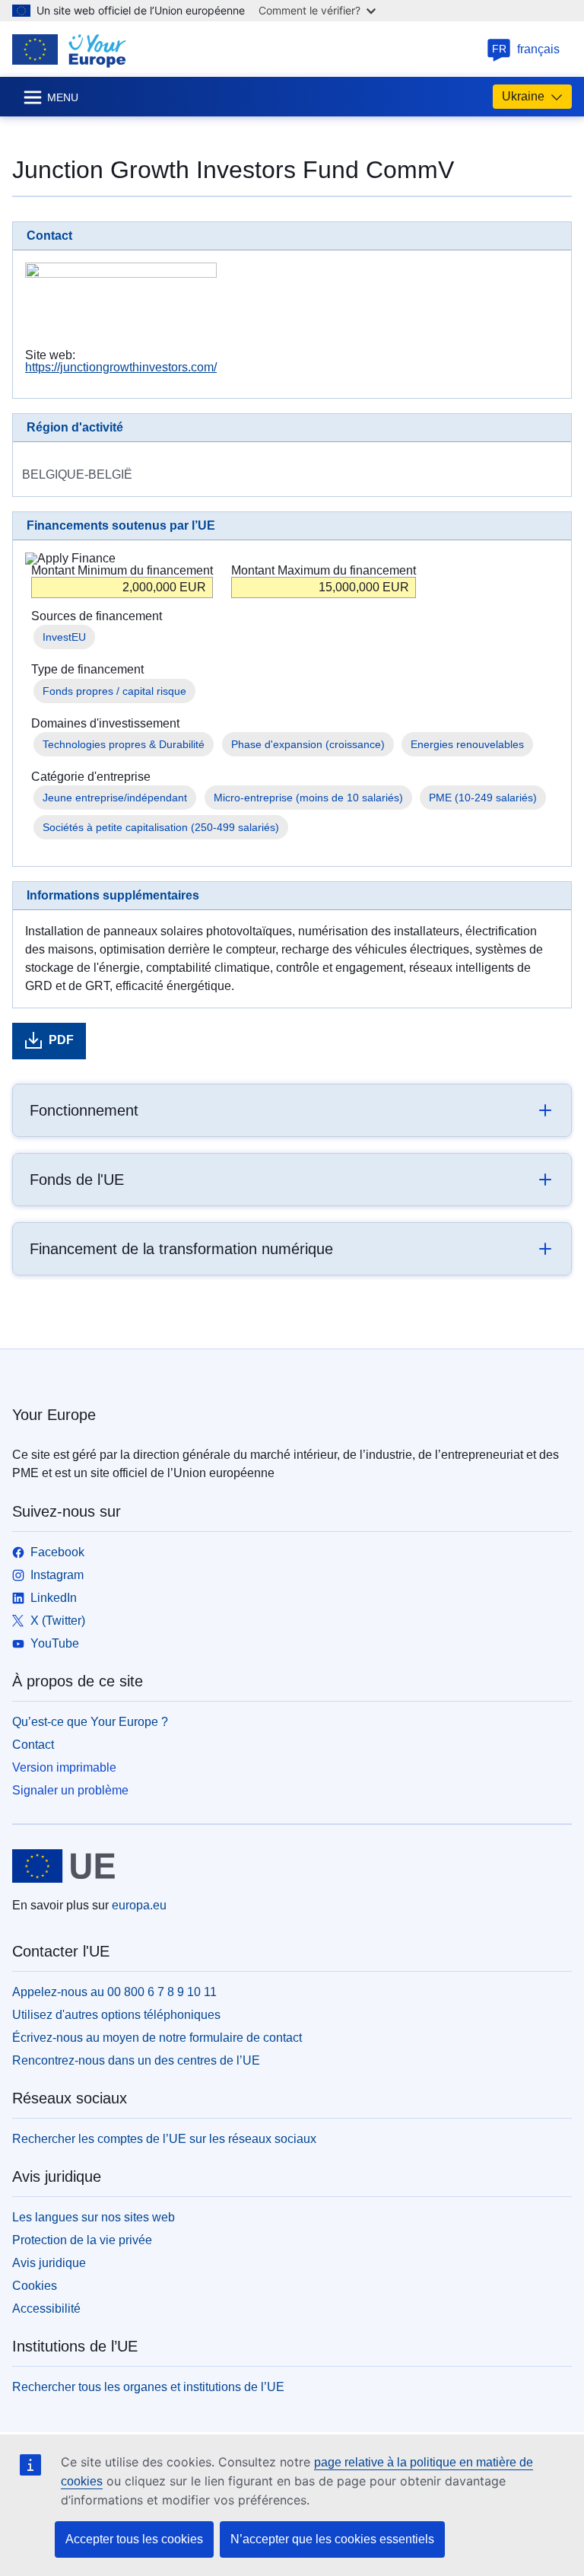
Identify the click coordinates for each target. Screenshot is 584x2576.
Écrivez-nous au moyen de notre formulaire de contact (157, 2038)
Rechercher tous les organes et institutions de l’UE (148, 2387)
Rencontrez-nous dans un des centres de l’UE (136, 2060)
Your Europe (54, 1415)
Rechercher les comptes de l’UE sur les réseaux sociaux (164, 2139)
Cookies (35, 2286)
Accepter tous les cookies (134, 2539)
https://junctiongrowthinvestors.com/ (121, 367)
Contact (33, 1745)
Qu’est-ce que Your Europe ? (90, 1722)
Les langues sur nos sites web (94, 2217)
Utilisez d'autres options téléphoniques (116, 2015)
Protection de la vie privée (82, 2240)
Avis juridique (49, 2263)
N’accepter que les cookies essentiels (332, 2539)
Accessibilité (46, 2309)
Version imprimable (64, 1767)
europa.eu (139, 1905)
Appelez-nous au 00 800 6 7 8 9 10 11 (114, 1992)
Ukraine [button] (523, 96)
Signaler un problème (70, 1790)
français (526, 49)
